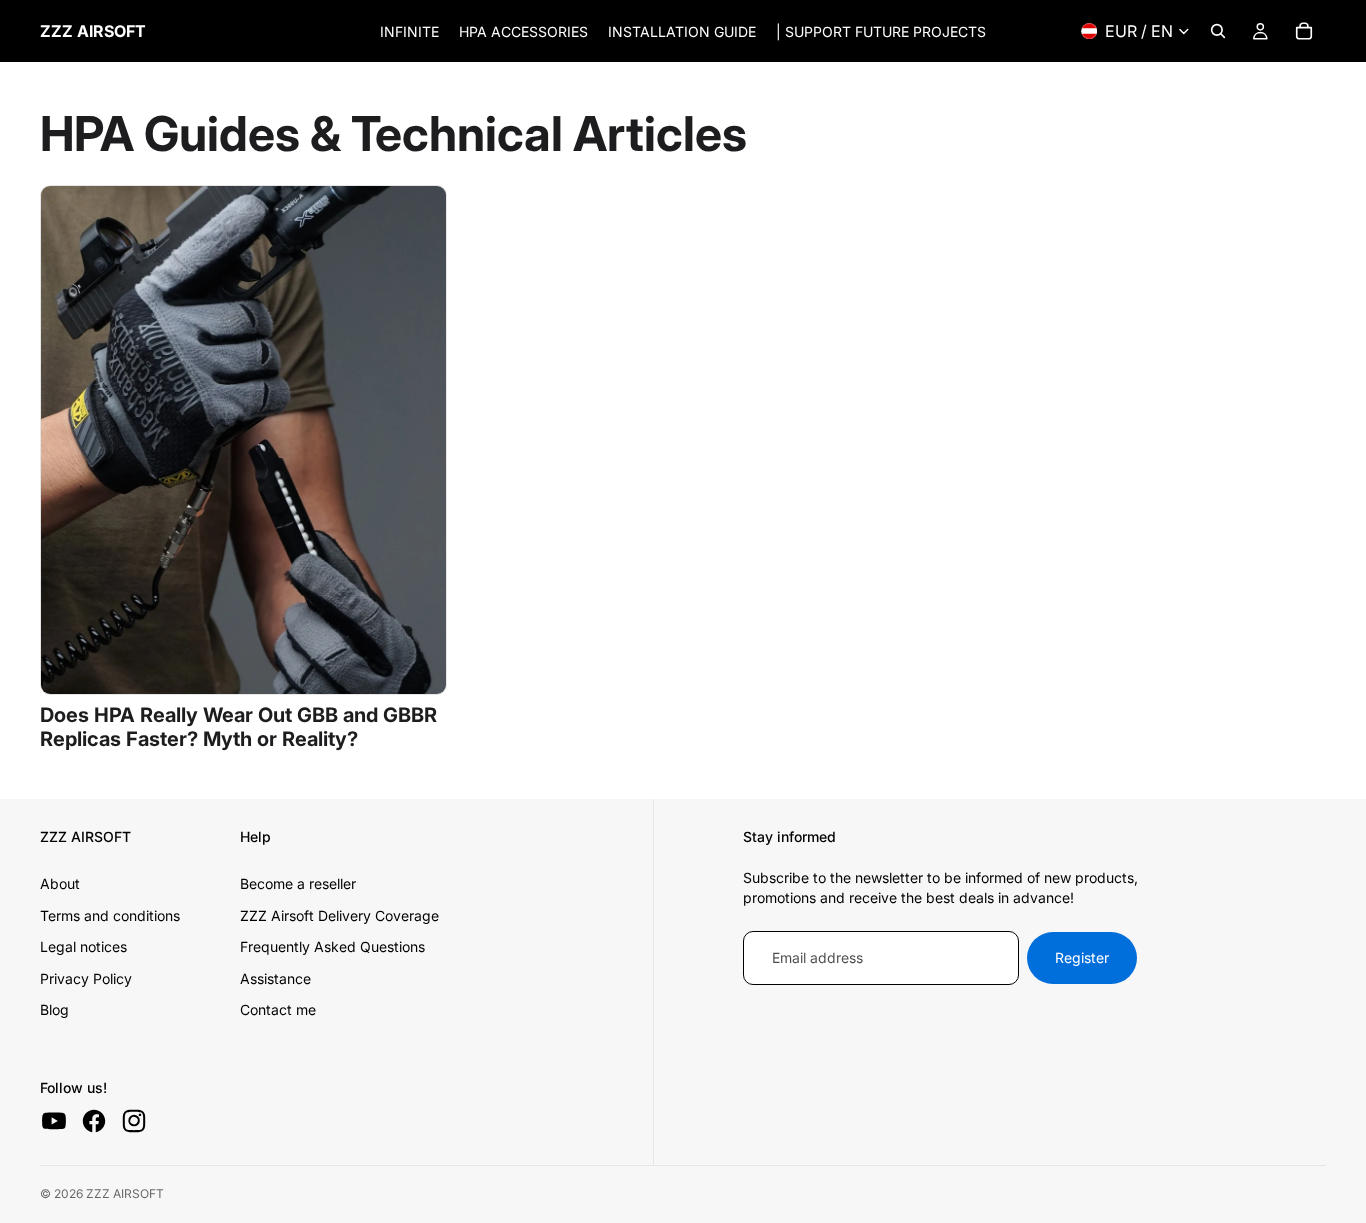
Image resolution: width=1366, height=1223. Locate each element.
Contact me (278, 1009)
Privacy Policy (86, 978)
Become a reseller (298, 883)
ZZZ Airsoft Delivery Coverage (339, 915)
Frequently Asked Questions (332, 946)
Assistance (275, 978)
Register (1082, 957)
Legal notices (83, 946)
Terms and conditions (110, 915)
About (60, 883)
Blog (54, 1009)
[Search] (1218, 31)
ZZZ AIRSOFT (125, 1193)
